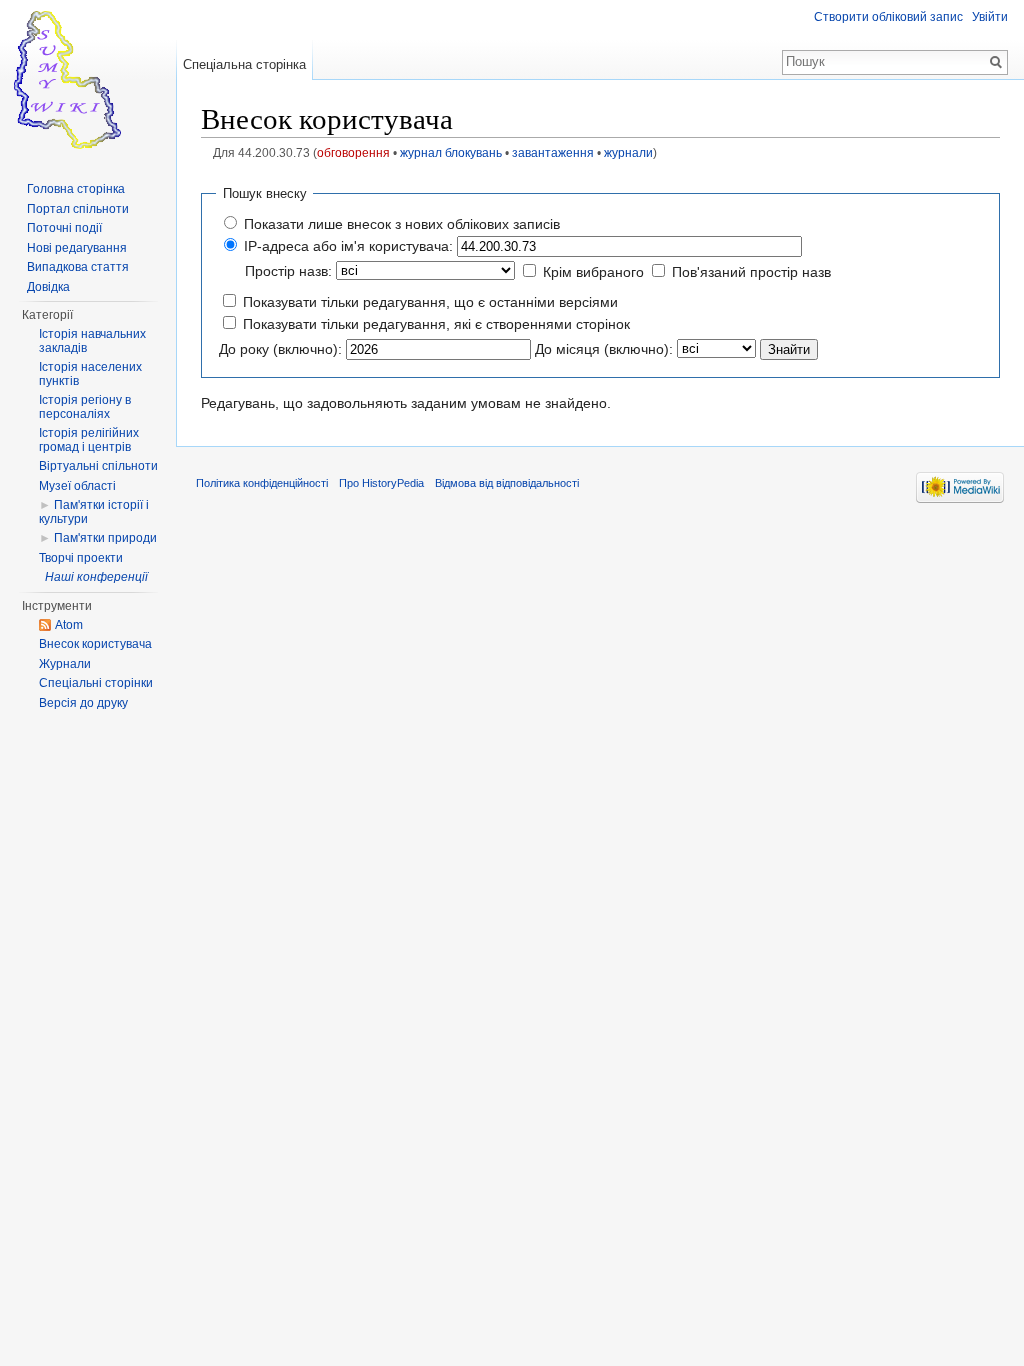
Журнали (65, 664)
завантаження (553, 152)
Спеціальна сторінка (244, 64)
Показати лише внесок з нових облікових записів (402, 224)
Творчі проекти (81, 558)
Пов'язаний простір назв (751, 272)
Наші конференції (96, 577)
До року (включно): (280, 349)
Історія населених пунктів (90, 374)
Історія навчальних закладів (92, 341)
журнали (628, 152)
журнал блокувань (451, 152)
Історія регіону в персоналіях (85, 407)
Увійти (990, 17)
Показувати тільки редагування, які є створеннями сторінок (436, 324)
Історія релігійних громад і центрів (89, 440)
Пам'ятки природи (105, 538)
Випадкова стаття (78, 267)
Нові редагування (77, 248)
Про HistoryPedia (381, 483)
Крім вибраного (593, 272)
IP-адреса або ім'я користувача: (348, 246)
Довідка (48, 287)
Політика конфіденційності (262, 483)
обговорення (353, 152)
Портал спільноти (78, 209)
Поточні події (64, 228)
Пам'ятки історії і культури (94, 512)
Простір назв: (288, 271)
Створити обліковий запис (888, 17)
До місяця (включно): (604, 349)
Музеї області (77, 486)
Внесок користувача (95, 644)
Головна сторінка (76, 189)
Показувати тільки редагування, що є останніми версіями (430, 302)
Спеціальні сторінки (96, 683)
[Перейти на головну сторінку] (88, 80)
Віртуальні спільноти (98, 466)
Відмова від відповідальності (507, 483)
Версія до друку (83, 703)
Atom (69, 625)
